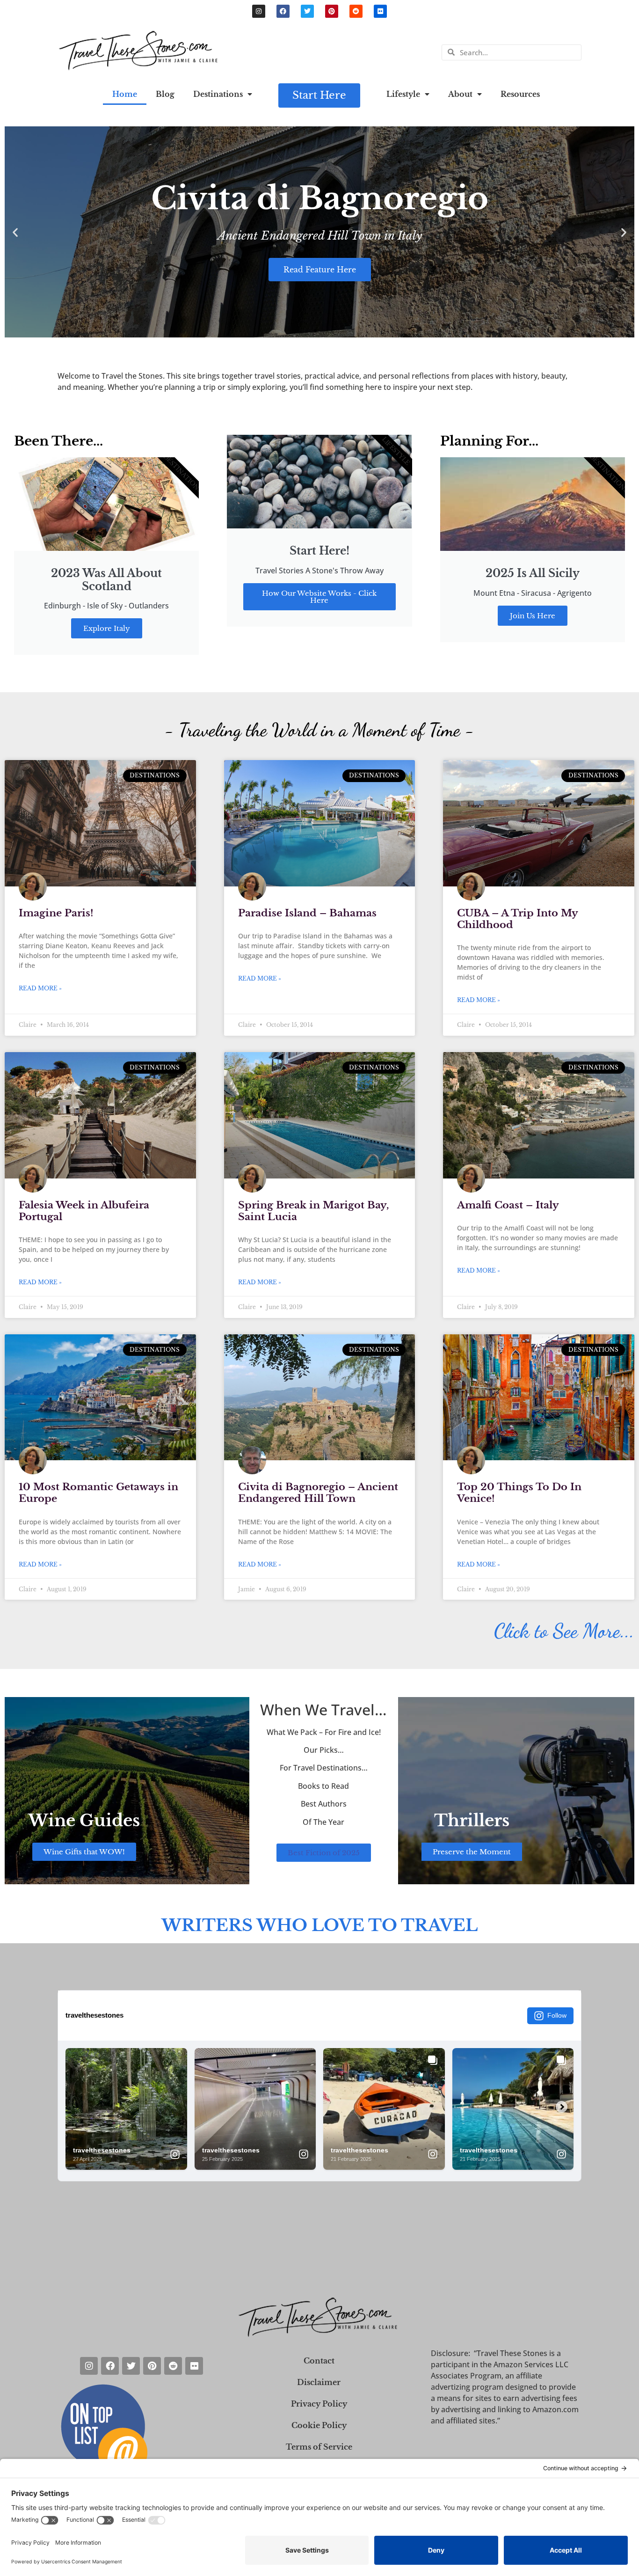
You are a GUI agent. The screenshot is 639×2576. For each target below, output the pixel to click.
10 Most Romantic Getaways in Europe (98, 1493)
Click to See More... (564, 1631)
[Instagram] (259, 11)
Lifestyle (403, 94)
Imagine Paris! (56, 913)
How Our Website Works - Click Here (319, 597)
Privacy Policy (319, 2404)
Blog (165, 94)
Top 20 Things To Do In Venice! (519, 1493)
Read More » (40, 988)
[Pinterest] (332, 11)
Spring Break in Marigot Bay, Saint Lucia (314, 1211)
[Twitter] (307, 11)
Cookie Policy (319, 2425)
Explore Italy (107, 628)
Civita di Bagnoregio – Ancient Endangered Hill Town (318, 1493)
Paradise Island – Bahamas (307, 913)
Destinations (218, 94)
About (460, 94)
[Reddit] (356, 11)
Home (125, 94)
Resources (520, 94)
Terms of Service (319, 2447)
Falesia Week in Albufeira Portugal (84, 1211)
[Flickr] (380, 11)
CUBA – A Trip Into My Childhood (517, 919)
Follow (557, 2015)
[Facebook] (283, 11)
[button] (15, 232)
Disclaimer (319, 2382)
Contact (319, 2361)
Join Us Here (533, 616)
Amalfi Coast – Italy (508, 1205)
